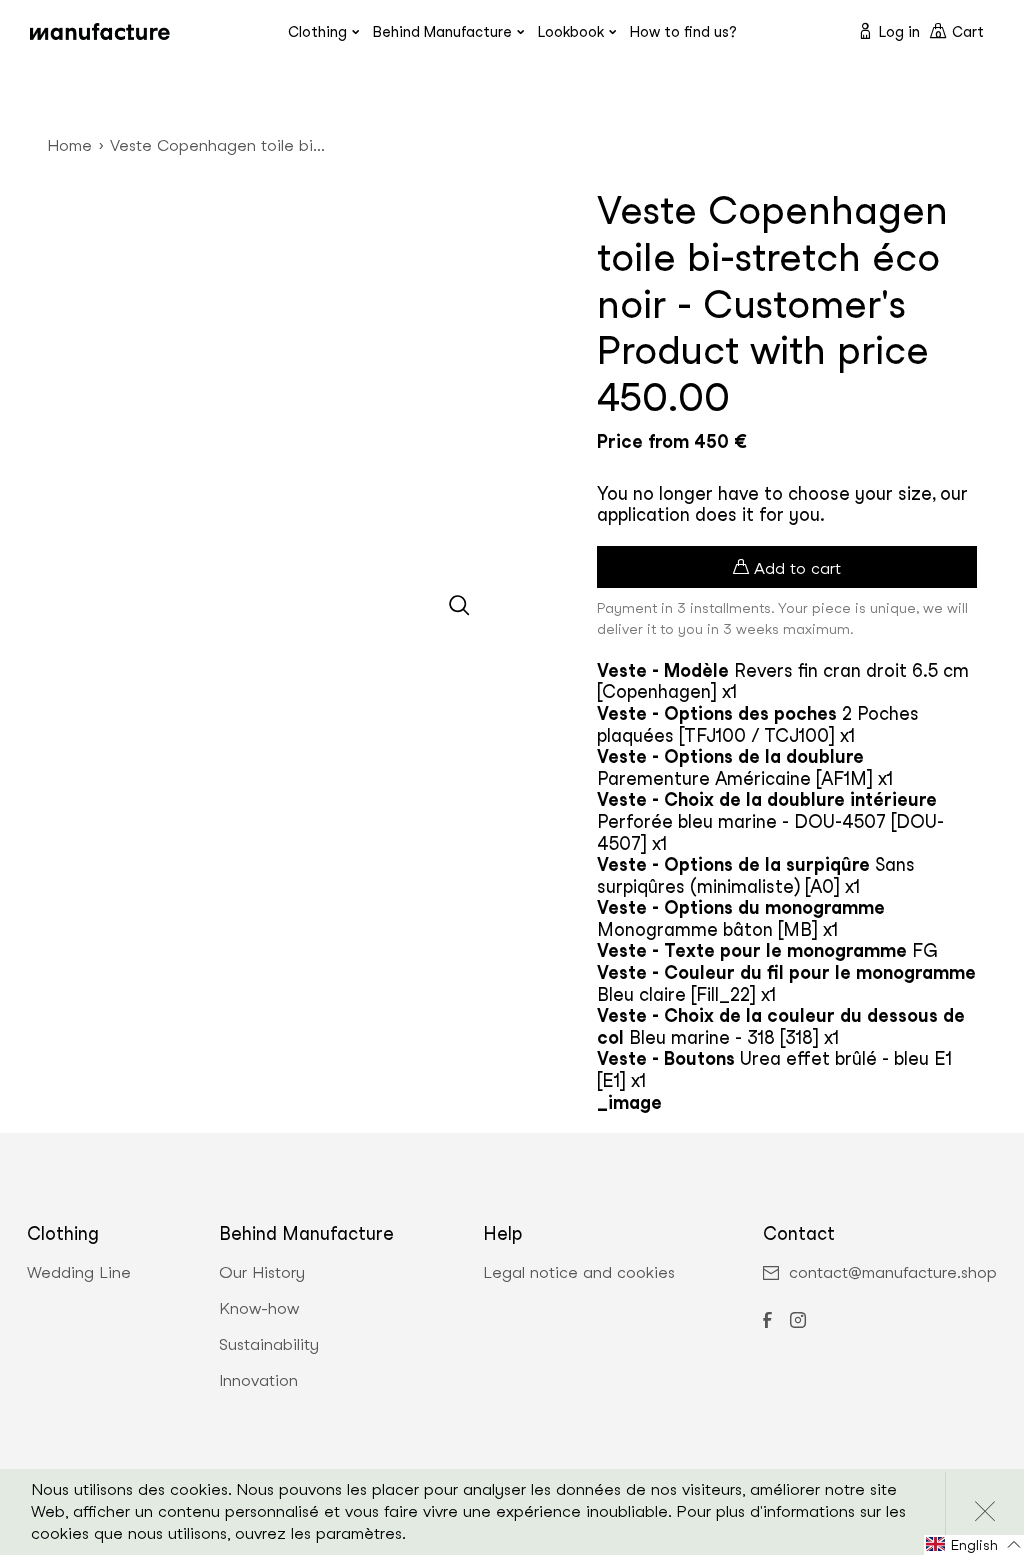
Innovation (258, 1381)
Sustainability (269, 1345)
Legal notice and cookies (579, 1273)
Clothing (317, 31)
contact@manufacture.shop (893, 1273)
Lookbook (571, 31)
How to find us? (683, 31)
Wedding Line (79, 1273)
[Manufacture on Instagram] (798, 1322)
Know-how (259, 1309)
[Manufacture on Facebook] (767, 1322)
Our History (262, 1273)
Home (69, 145)
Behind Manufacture (442, 31)
